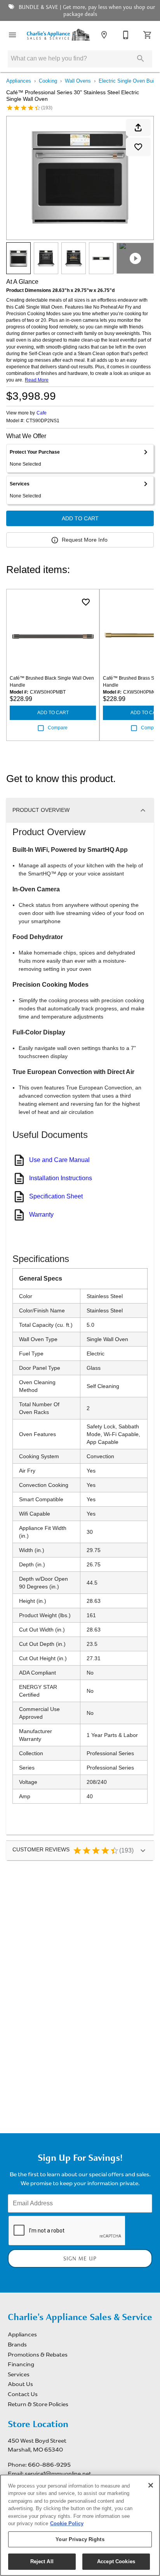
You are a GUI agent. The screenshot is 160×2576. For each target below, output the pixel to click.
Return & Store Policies (38, 2404)
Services (19, 2374)
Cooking (48, 81)
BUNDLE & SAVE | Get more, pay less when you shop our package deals (86, 11)
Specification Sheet (56, 1196)
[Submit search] (141, 59)
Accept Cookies (116, 2561)
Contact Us (23, 2394)
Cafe (42, 413)
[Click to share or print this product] (138, 128)
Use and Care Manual (59, 1160)
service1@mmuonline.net (58, 2474)
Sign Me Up (80, 2259)
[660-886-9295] (126, 35)
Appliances (19, 81)
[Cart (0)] (148, 35)
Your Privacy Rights (80, 2539)
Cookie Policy (67, 2523)
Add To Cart (80, 518)
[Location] (104, 35)
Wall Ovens (78, 81)
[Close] (151, 2485)
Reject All (42, 2561)
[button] (12, 35)
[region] (80, 2525)
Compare (58, 728)
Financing (21, 2364)
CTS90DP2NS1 (43, 421)
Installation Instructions (61, 1178)
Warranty (41, 1215)
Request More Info (85, 540)
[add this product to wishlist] (138, 147)
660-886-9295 (49, 2465)
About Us (20, 2384)
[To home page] (58, 35)
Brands (17, 2345)
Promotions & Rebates (38, 2355)
